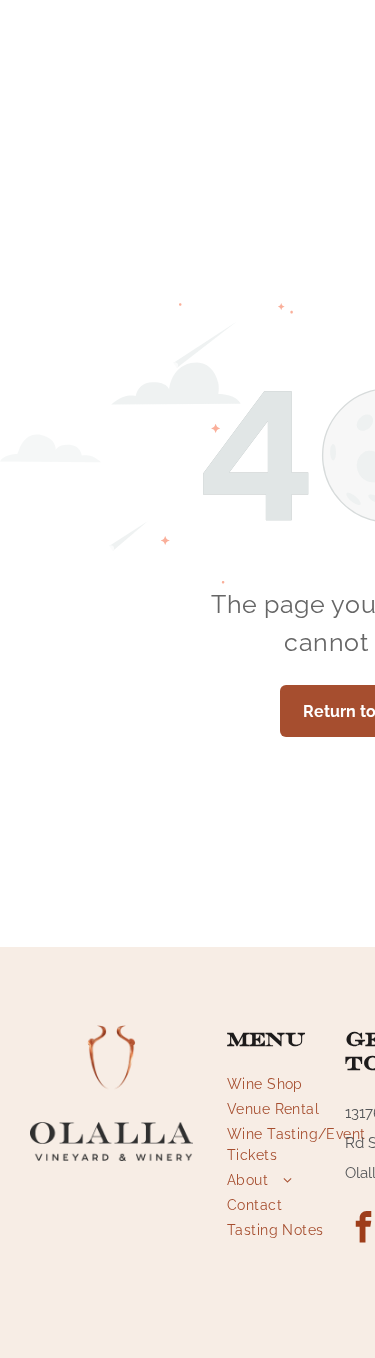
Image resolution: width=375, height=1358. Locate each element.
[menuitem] (299, 1084)
